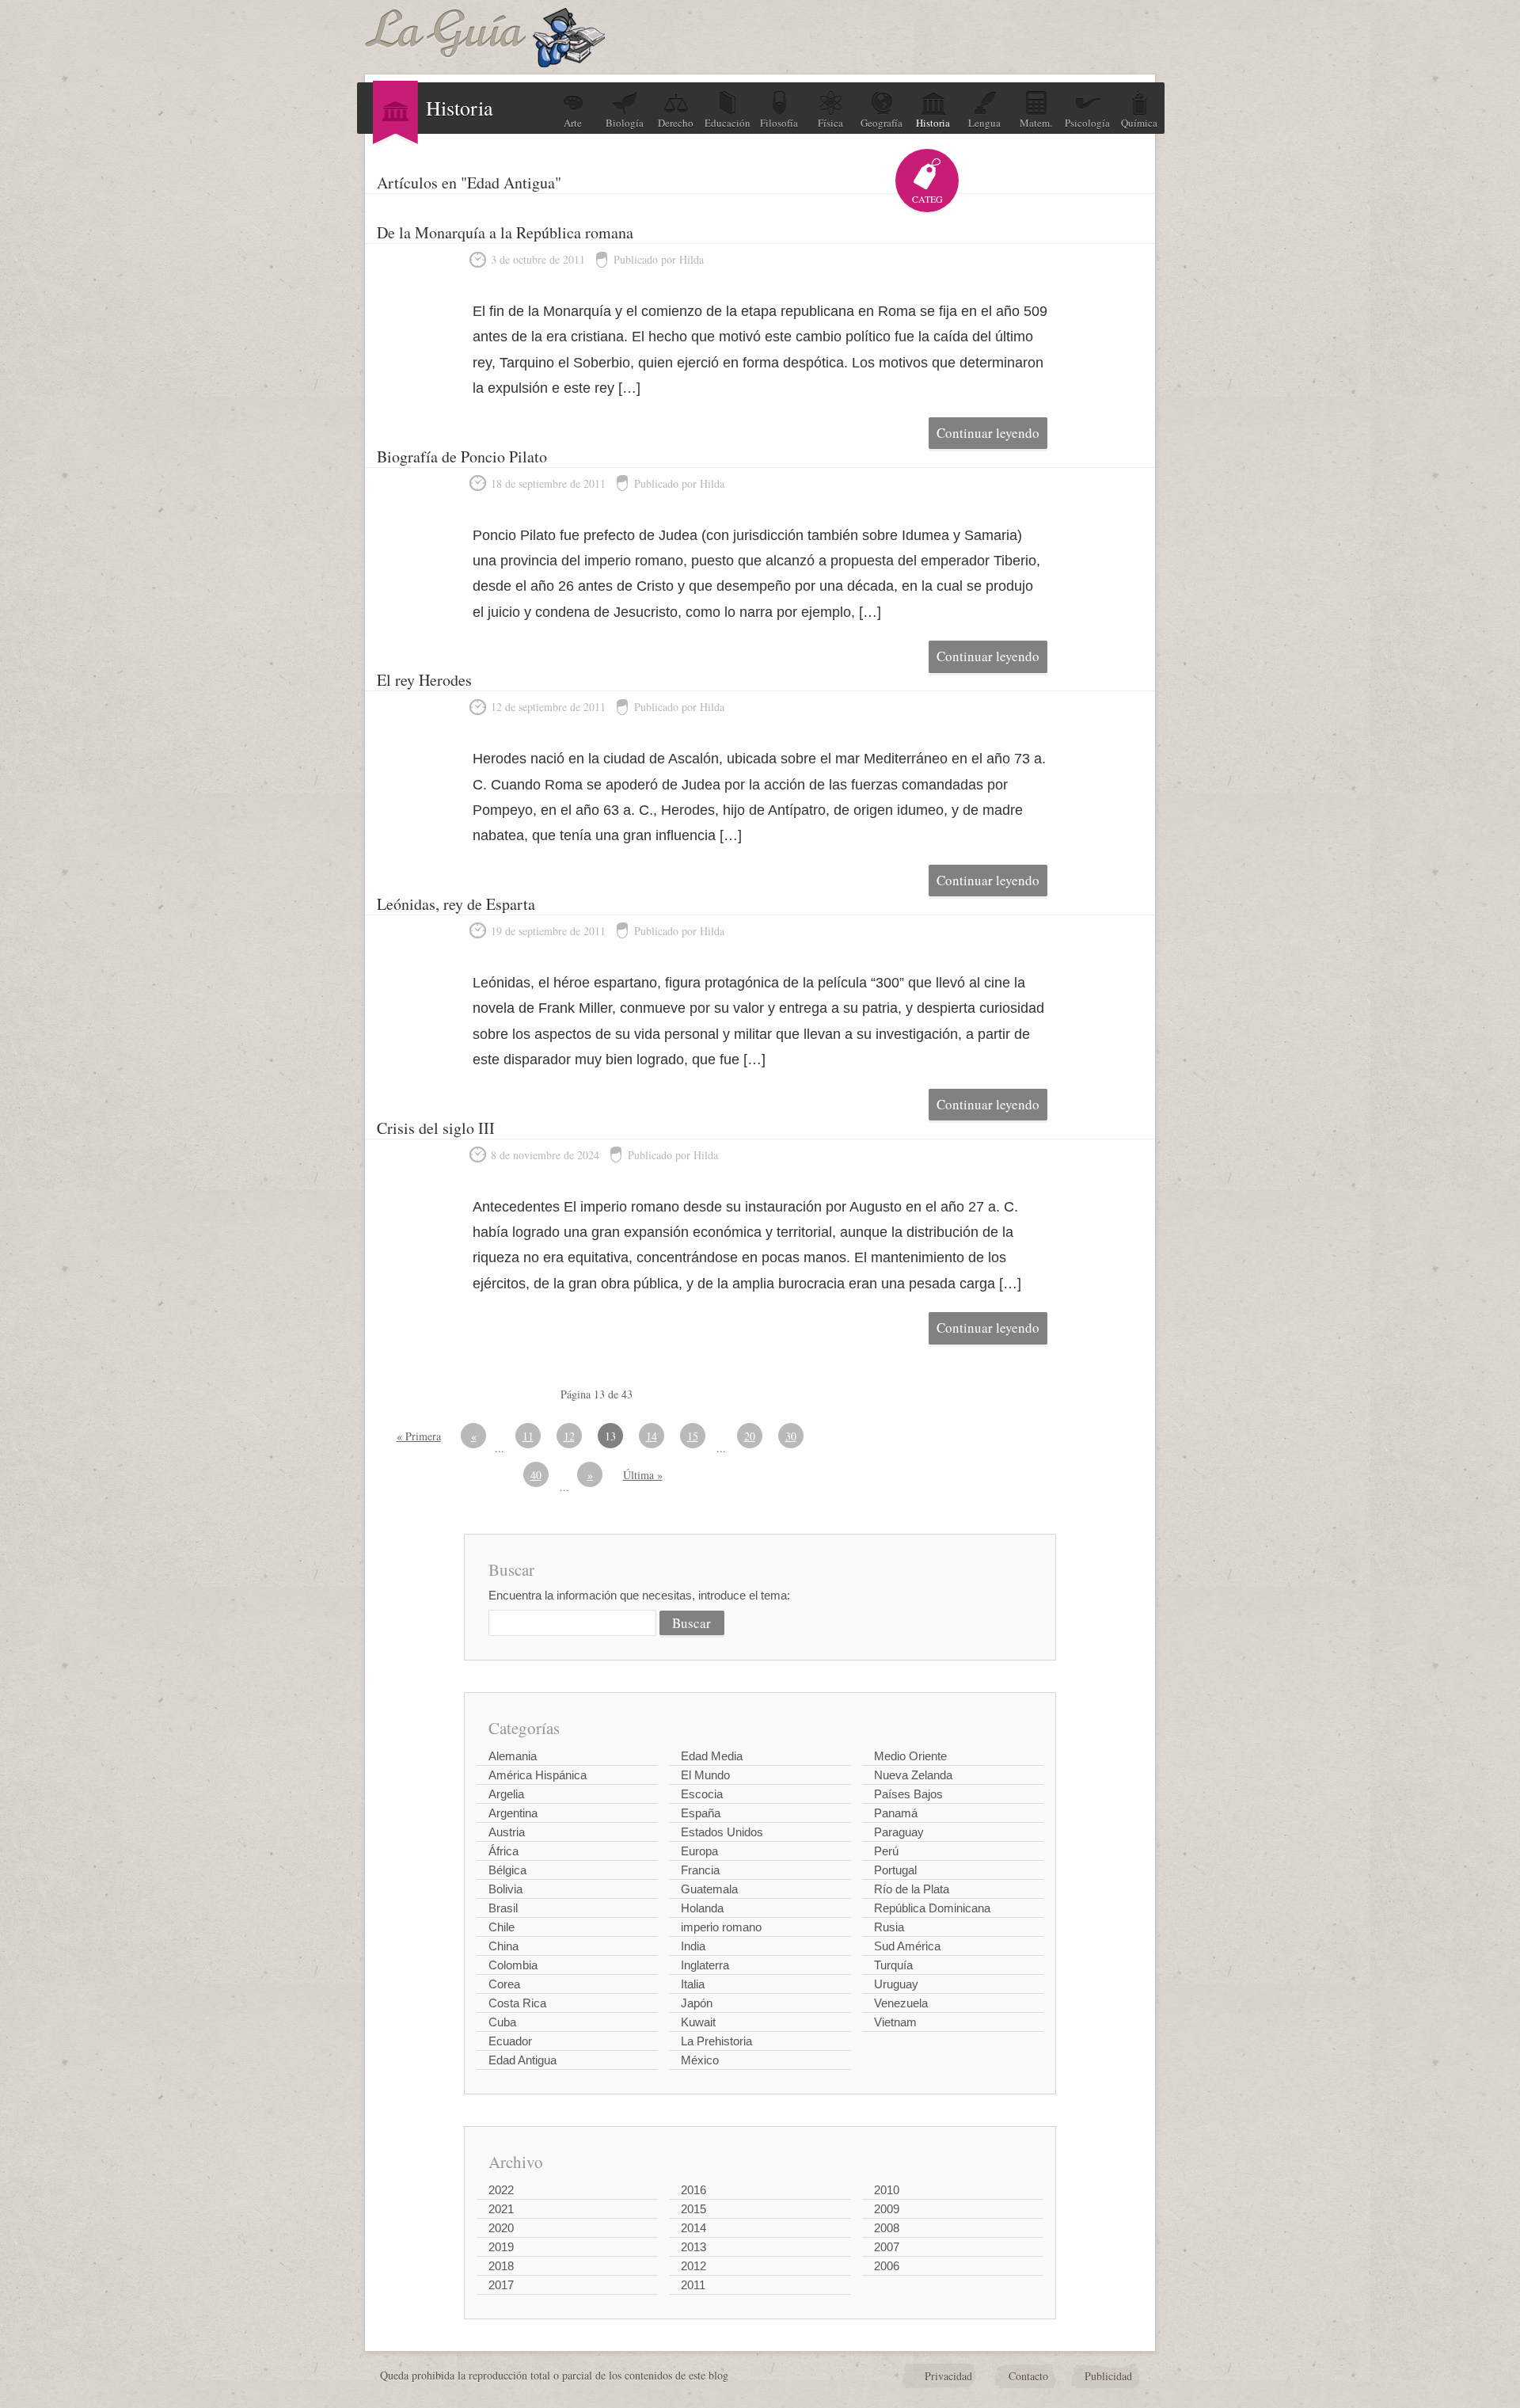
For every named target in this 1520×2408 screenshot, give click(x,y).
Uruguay (896, 1984)
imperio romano (721, 1927)
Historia (933, 123)
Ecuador (510, 2041)
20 (750, 1436)
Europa (699, 1851)
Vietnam (895, 2022)
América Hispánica (538, 1775)
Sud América (907, 1946)
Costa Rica (517, 2003)
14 (652, 1436)
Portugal (895, 1870)
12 (569, 1436)
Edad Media (712, 1756)
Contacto (1028, 2376)
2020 (501, 2228)
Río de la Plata (912, 1889)
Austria (507, 1832)
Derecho (676, 123)
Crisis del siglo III (436, 1128)
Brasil (503, 1908)
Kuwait (698, 2022)
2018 (501, 2266)
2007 (887, 2247)
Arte (573, 123)
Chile (502, 1927)
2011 (693, 2285)
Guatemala (709, 1889)
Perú (886, 1851)
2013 (693, 2247)
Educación (728, 123)
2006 (887, 2266)
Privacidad (948, 2376)
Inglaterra (705, 1965)
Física (830, 123)
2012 (693, 2266)
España (701, 1813)
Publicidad (1108, 2376)
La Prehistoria (716, 2041)
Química (1139, 123)
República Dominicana (932, 1908)
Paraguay (899, 1832)
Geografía (882, 123)
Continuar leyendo (988, 433)
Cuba (502, 2022)
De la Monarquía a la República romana (505, 232)
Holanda (702, 1908)
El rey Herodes (424, 680)
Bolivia (505, 1889)
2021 (501, 2209)
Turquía (893, 1965)
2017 (501, 2285)
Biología (625, 123)
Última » (643, 1475)
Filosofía (779, 123)
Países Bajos (908, 1794)
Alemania (513, 1756)
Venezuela (901, 2003)
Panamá (896, 1813)
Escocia (702, 1794)
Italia (693, 1984)
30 (791, 1436)
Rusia (889, 1927)
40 (536, 1475)
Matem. (1036, 123)
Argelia (506, 1794)
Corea (504, 1984)
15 (693, 1436)
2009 (887, 2209)
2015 (693, 2209)
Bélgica (507, 1870)
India (693, 1946)
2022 (501, 2190)
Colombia (513, 1965)
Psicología (1087, 123)
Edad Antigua (522, 2060)
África (503, 1851)
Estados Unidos (722, 1832)
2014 (693, 2228)
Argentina (513, 1813)
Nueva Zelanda (913, 1775)
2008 (887, 2228)
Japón (697, 2003)
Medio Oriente (910, 1756)
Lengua (984, 123)
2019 (501, 2247)
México (700, 2060)
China (503, 1946)
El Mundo (705, 1775)
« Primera (419, 1436)
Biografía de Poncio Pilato (462, 456)
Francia (700, 1870)
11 (528, 1436)
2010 (887, 2190)
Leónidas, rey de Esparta (456, 904)
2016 (693, 2190)
